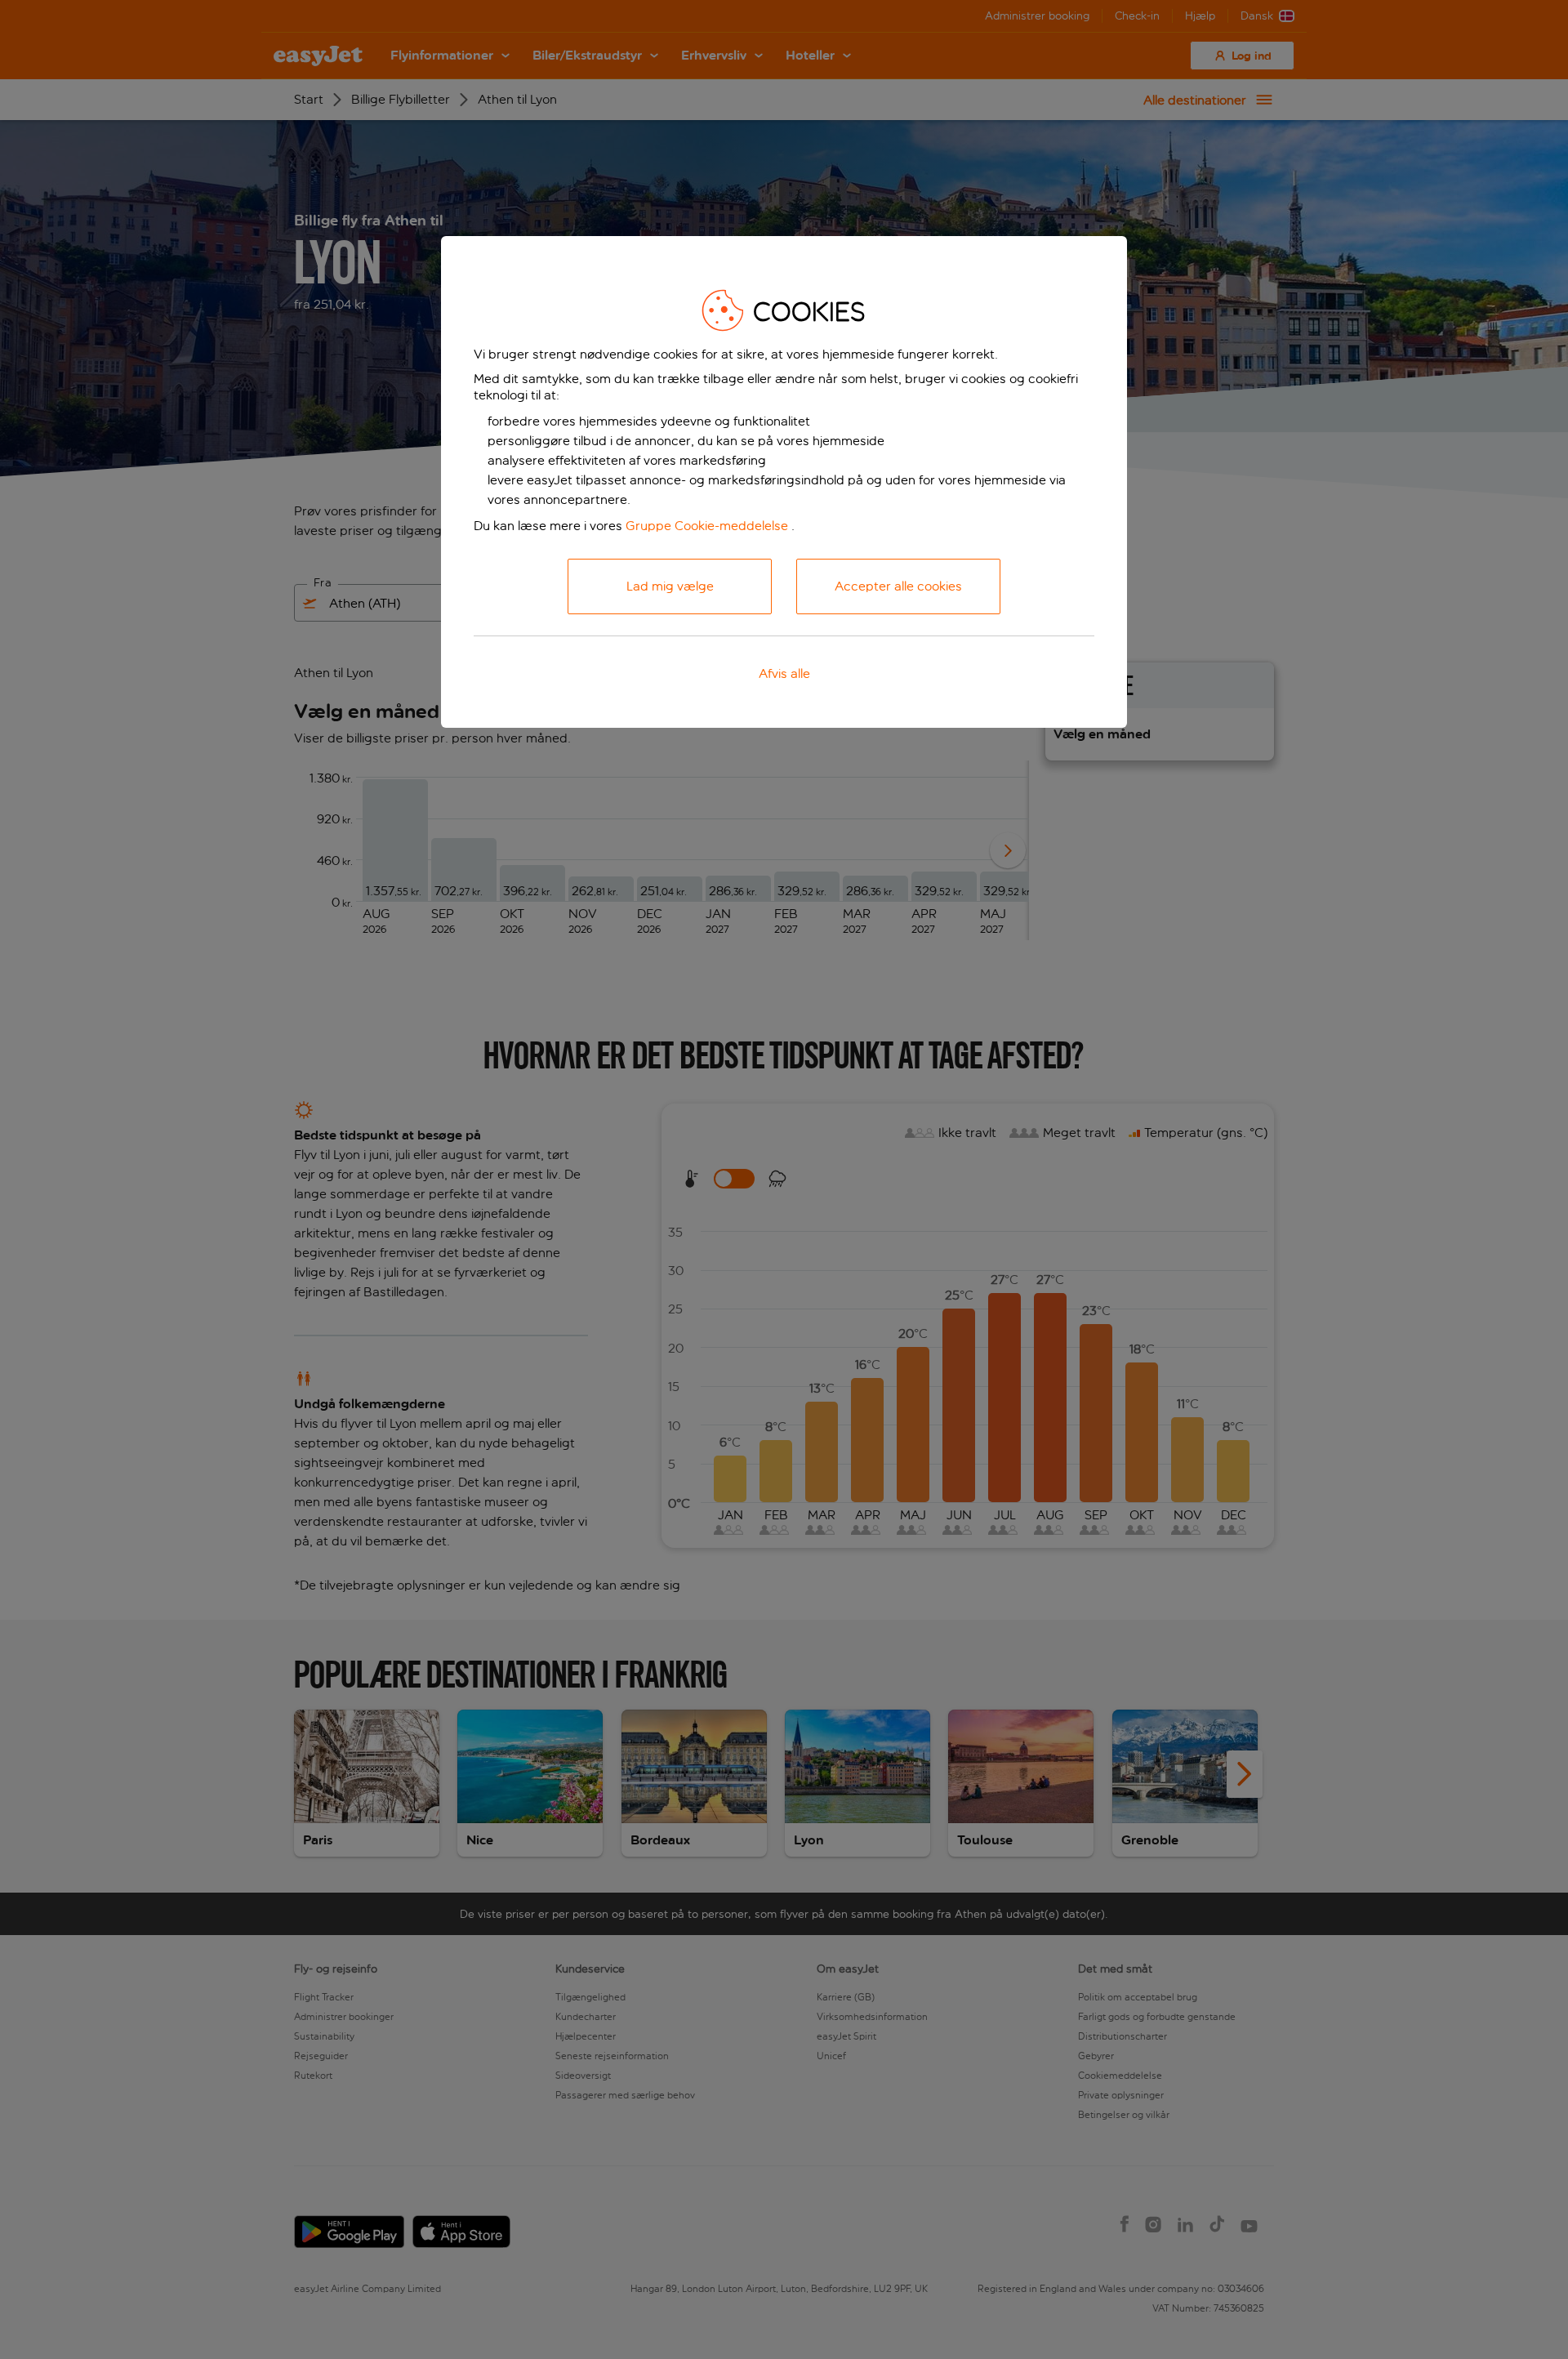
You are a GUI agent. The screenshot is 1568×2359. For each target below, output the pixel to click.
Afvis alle (784, 673)
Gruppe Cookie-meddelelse (707, 526)
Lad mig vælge (670, 586)
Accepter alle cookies (898, 586)
